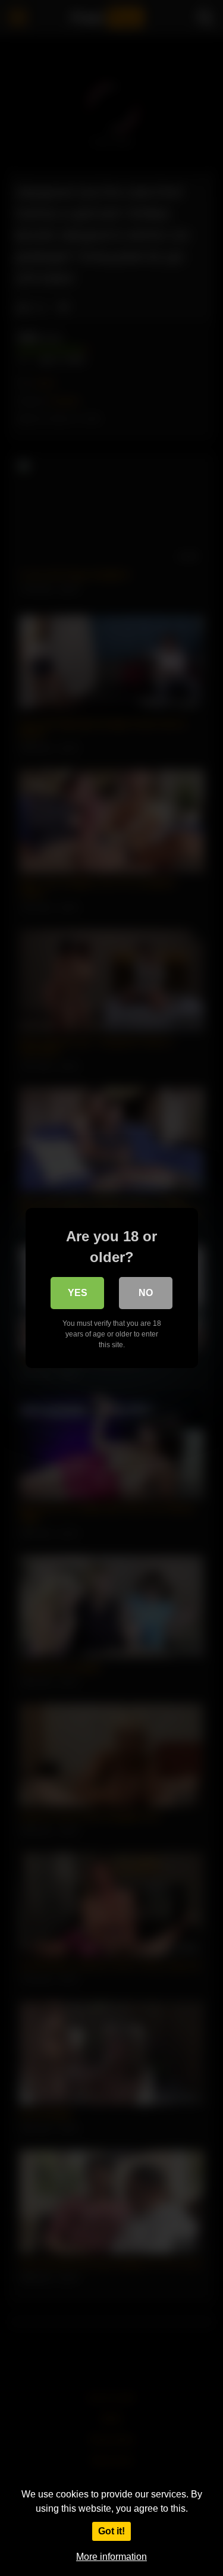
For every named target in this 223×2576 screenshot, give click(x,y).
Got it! (111, 2531)
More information (111, 2557)
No (146, 1293)
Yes (78, 1293)
